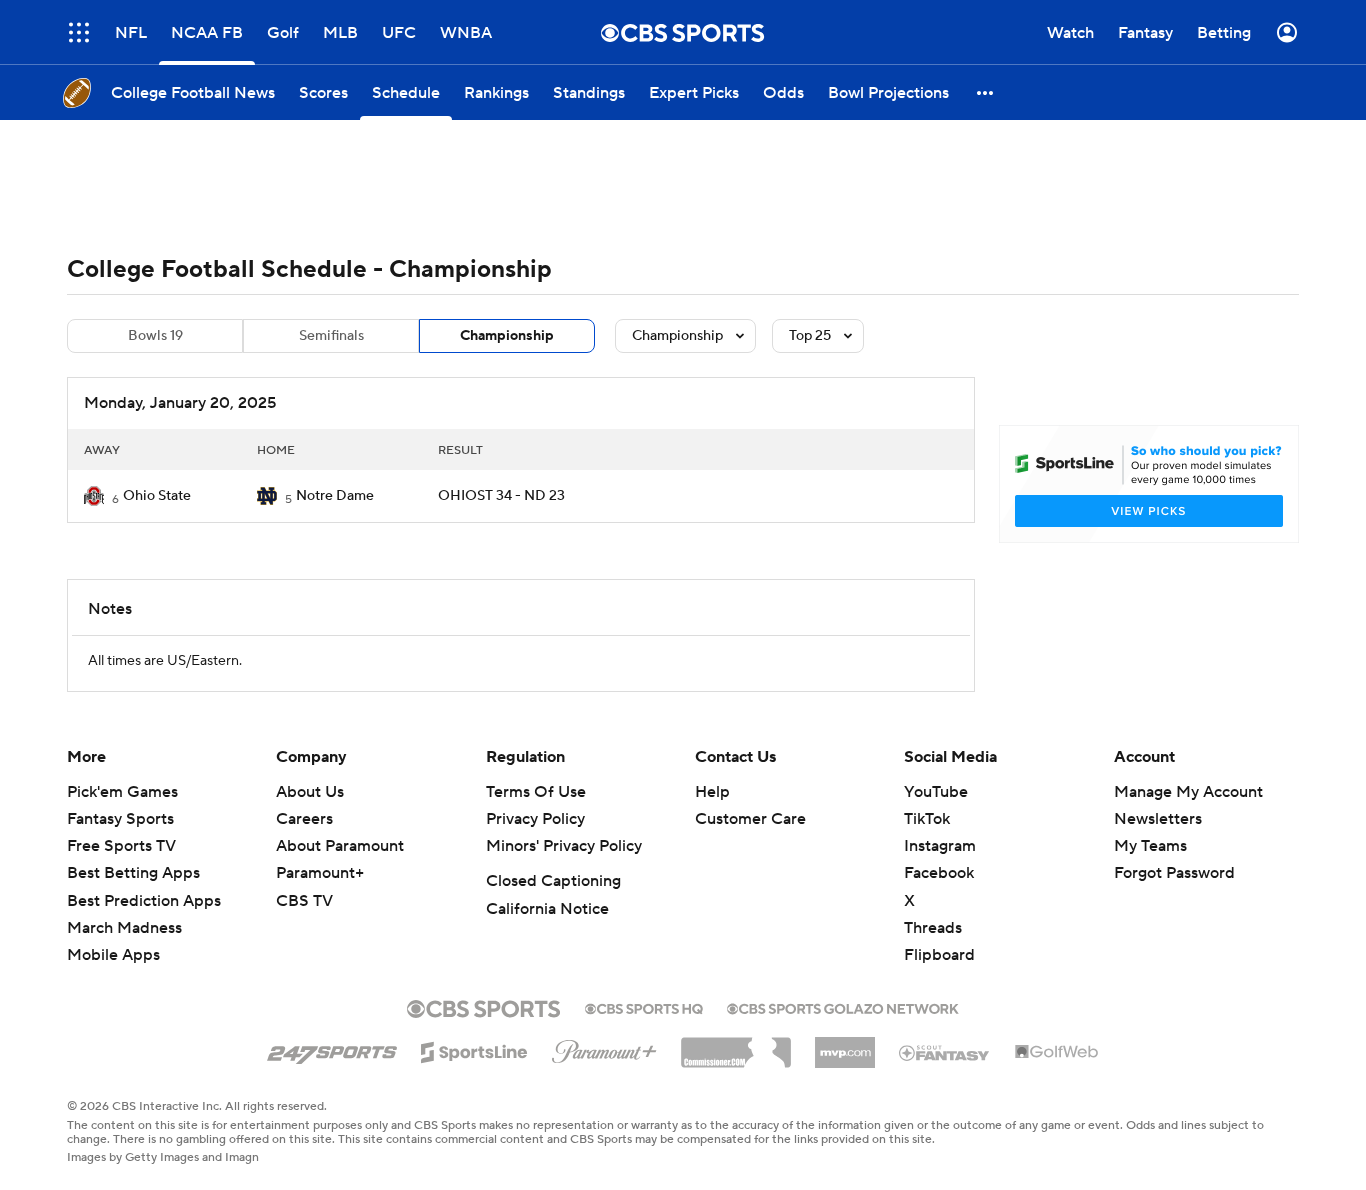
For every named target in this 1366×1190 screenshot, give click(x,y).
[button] (986, 92)
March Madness (124, 928)
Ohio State (157, 496)
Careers (304, 819)
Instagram (940, 846)
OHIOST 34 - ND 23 (501, 496)
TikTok (927, 819)
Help (712, 792)
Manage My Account (1188, 792)
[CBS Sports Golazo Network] (843, 1007)
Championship (507, 336)
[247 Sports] (332, 1049)
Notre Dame (335, 496)
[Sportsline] (474, 1049)
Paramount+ (320, 873)
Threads (933, 928)
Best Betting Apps (133, 873)
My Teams (1150, 846)
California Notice (547, 909)
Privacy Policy (535, 819)
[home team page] (94, 496)
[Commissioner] (736, 1045)
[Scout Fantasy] (945, 1052)
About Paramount (340, 846)
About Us (310, 792)
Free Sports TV (121, 846)
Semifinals (331, 336)
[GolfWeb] (1057, 1053)
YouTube (936, 792)
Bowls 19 (155, 336)
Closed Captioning (553, 881)
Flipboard (939, 955)
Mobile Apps (113, 955)
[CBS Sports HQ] (644, 1007)
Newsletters (1158, 819)
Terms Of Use (536, 792)
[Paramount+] (604, 1048)
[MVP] (845, 1045)
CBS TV (304, 901)
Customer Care (750, 819)
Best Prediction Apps (144, 901)
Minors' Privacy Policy (564, 846)
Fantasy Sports (120, 819)
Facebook (939, 873)
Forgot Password (1174, 873)
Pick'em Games (122, 792)
